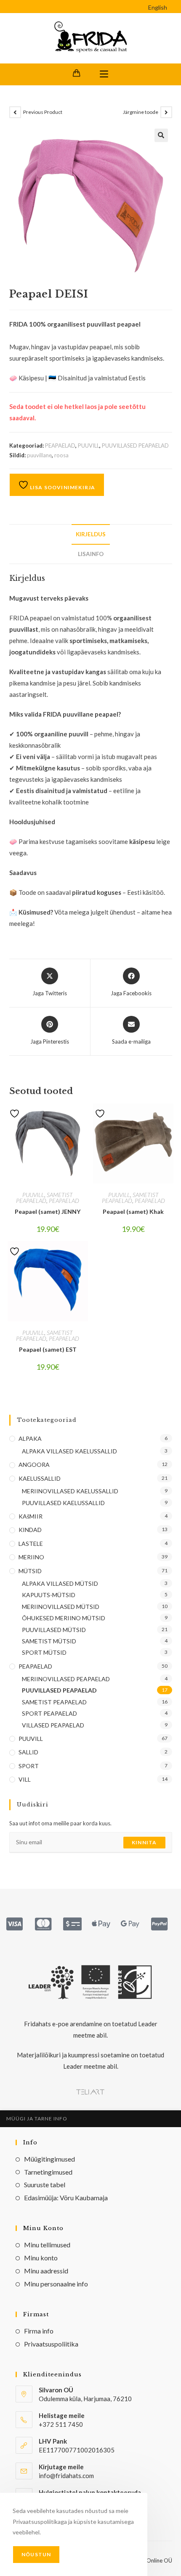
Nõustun (36, 2554)
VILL (25, 1779)
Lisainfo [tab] (91, 554)
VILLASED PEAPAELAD (53, 1725)
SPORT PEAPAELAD (49, 1713)
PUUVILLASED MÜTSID (54, 1630)
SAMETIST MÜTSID (49, 1641)
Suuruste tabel (45, 2184)
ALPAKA (30, 1438)
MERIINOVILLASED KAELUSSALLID (70, 1491)
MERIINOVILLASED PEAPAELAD (66, 1679)
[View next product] (166, 112)
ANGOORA (34, 1465)
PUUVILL (89, 446)
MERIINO (31, 1557)
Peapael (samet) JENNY (48, 1212)
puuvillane (39, 455)
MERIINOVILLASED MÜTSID (61, 1607)
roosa (61, 455)
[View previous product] (15, 112)
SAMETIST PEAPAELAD (44, 1198)
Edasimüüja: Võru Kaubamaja (66, 2198)
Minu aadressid (46, 2271)
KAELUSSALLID (40, 1478)
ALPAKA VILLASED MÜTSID (60, 1583)
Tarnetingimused (48, 2172)
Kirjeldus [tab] (91, 534)
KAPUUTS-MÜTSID (49, 1595)
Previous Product (43, 112)
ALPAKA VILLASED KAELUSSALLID (69, 1451)
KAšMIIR (31, 1516)
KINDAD (30, 1530)
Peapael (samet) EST (48, 1349)
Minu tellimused (47, 2245)
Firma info (39, 2331)
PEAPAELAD (60, 446)
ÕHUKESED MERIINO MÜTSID (64, 1618)
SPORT (29, 1766)
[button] (161, 135)
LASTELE (31, 1544)
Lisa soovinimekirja (62, 487)
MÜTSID (30, 1571)
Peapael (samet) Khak (133, 1212)
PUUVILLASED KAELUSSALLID (63, 1503)
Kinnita (144, 1842)
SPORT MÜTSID (44, 1652)
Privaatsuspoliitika (51, 2344)
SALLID (28, 1752)
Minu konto (41, 2258)
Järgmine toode (141, 112)
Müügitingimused (49, 2159)
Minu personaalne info (56, 2284)
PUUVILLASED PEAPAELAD (135, 446)
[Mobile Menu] (104, 74)
